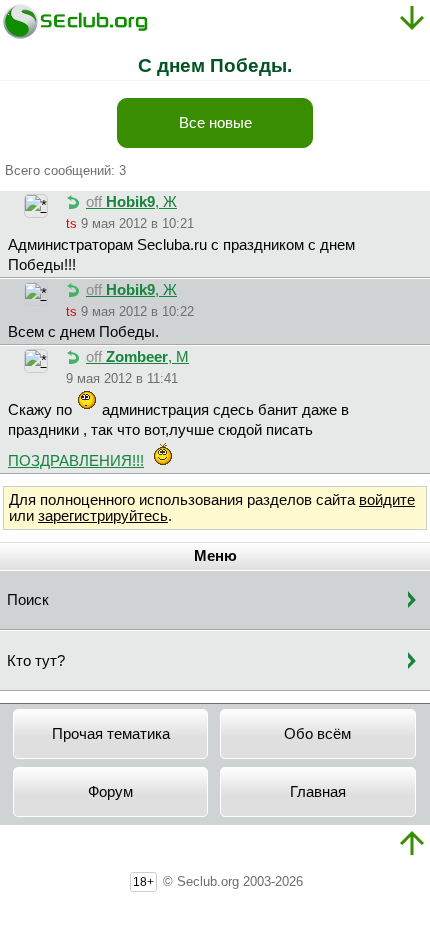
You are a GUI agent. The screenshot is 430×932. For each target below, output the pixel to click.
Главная (318, 792)
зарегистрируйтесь (103, 516)
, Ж (131, 202)
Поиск (28, 600)
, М (137, 357)
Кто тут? (36, 661)
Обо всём (317, 734)
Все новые (215, 123)
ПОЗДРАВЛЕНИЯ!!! (76, 461)
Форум (110, 792)
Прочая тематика (111, 734)
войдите (387, 500)
